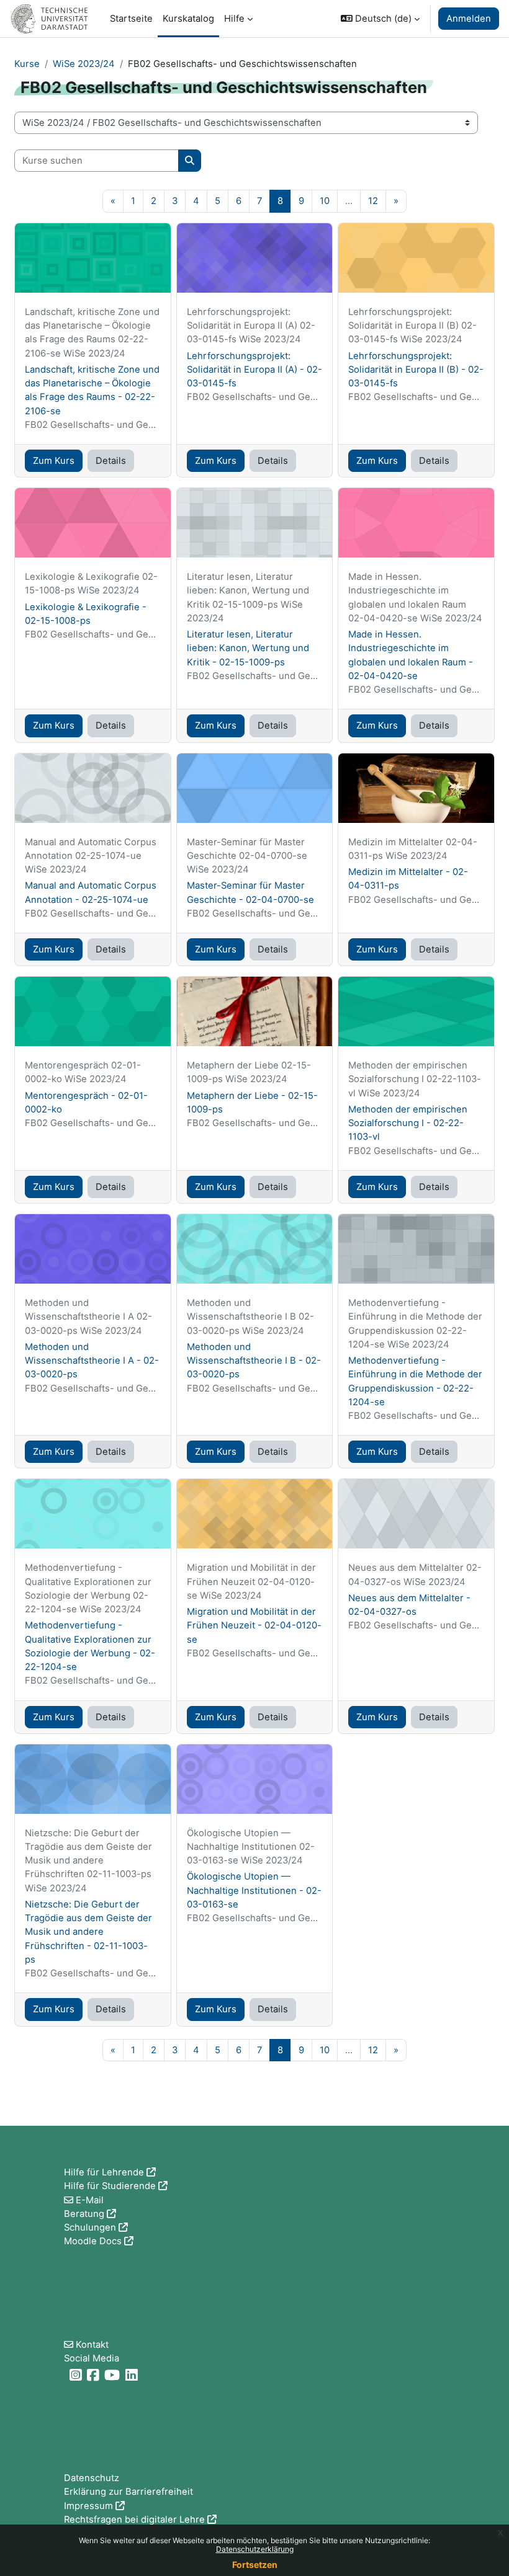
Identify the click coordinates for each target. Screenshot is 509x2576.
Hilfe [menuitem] (234, 19)
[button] (380, 19)
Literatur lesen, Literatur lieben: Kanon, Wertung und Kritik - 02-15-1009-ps (248, 648)
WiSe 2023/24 (84, 64)
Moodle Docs (93, 2241)
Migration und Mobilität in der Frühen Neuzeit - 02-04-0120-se (254, 1625)
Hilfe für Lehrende (104, 2172)
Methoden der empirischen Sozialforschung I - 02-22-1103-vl (408, 1123)
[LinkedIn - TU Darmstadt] (133, 2375)
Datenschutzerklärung (255, 2549)
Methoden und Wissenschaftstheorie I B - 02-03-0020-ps (254, 1361)
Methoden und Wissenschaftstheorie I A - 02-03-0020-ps (92, 1361)
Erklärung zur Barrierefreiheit (128, 2492)
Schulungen (90, 2227)
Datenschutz (92, 2478)
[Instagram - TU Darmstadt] (77, 2375)
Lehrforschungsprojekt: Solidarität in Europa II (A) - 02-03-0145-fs (254, 370)
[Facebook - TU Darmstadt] (94, 2375)
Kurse (27, 64)
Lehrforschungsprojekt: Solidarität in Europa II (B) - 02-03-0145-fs (416, 370)
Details (111, 461)
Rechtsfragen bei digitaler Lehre (134, 2520)
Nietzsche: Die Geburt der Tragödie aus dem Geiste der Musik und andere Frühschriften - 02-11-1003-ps (88, 1932)
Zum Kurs (54, 461)
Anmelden (469, 19)
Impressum (88, 2506)
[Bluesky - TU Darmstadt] (65, 2375)
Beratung (84, 2214)
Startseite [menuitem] (131, 19)
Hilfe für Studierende (110, 2186)
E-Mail (90, 2200)
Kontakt (92, 2345)
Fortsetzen (255, 2565)
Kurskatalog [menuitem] (188, 19)
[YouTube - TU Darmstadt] (114, 2375)
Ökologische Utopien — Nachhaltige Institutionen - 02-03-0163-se (254, 1890)
